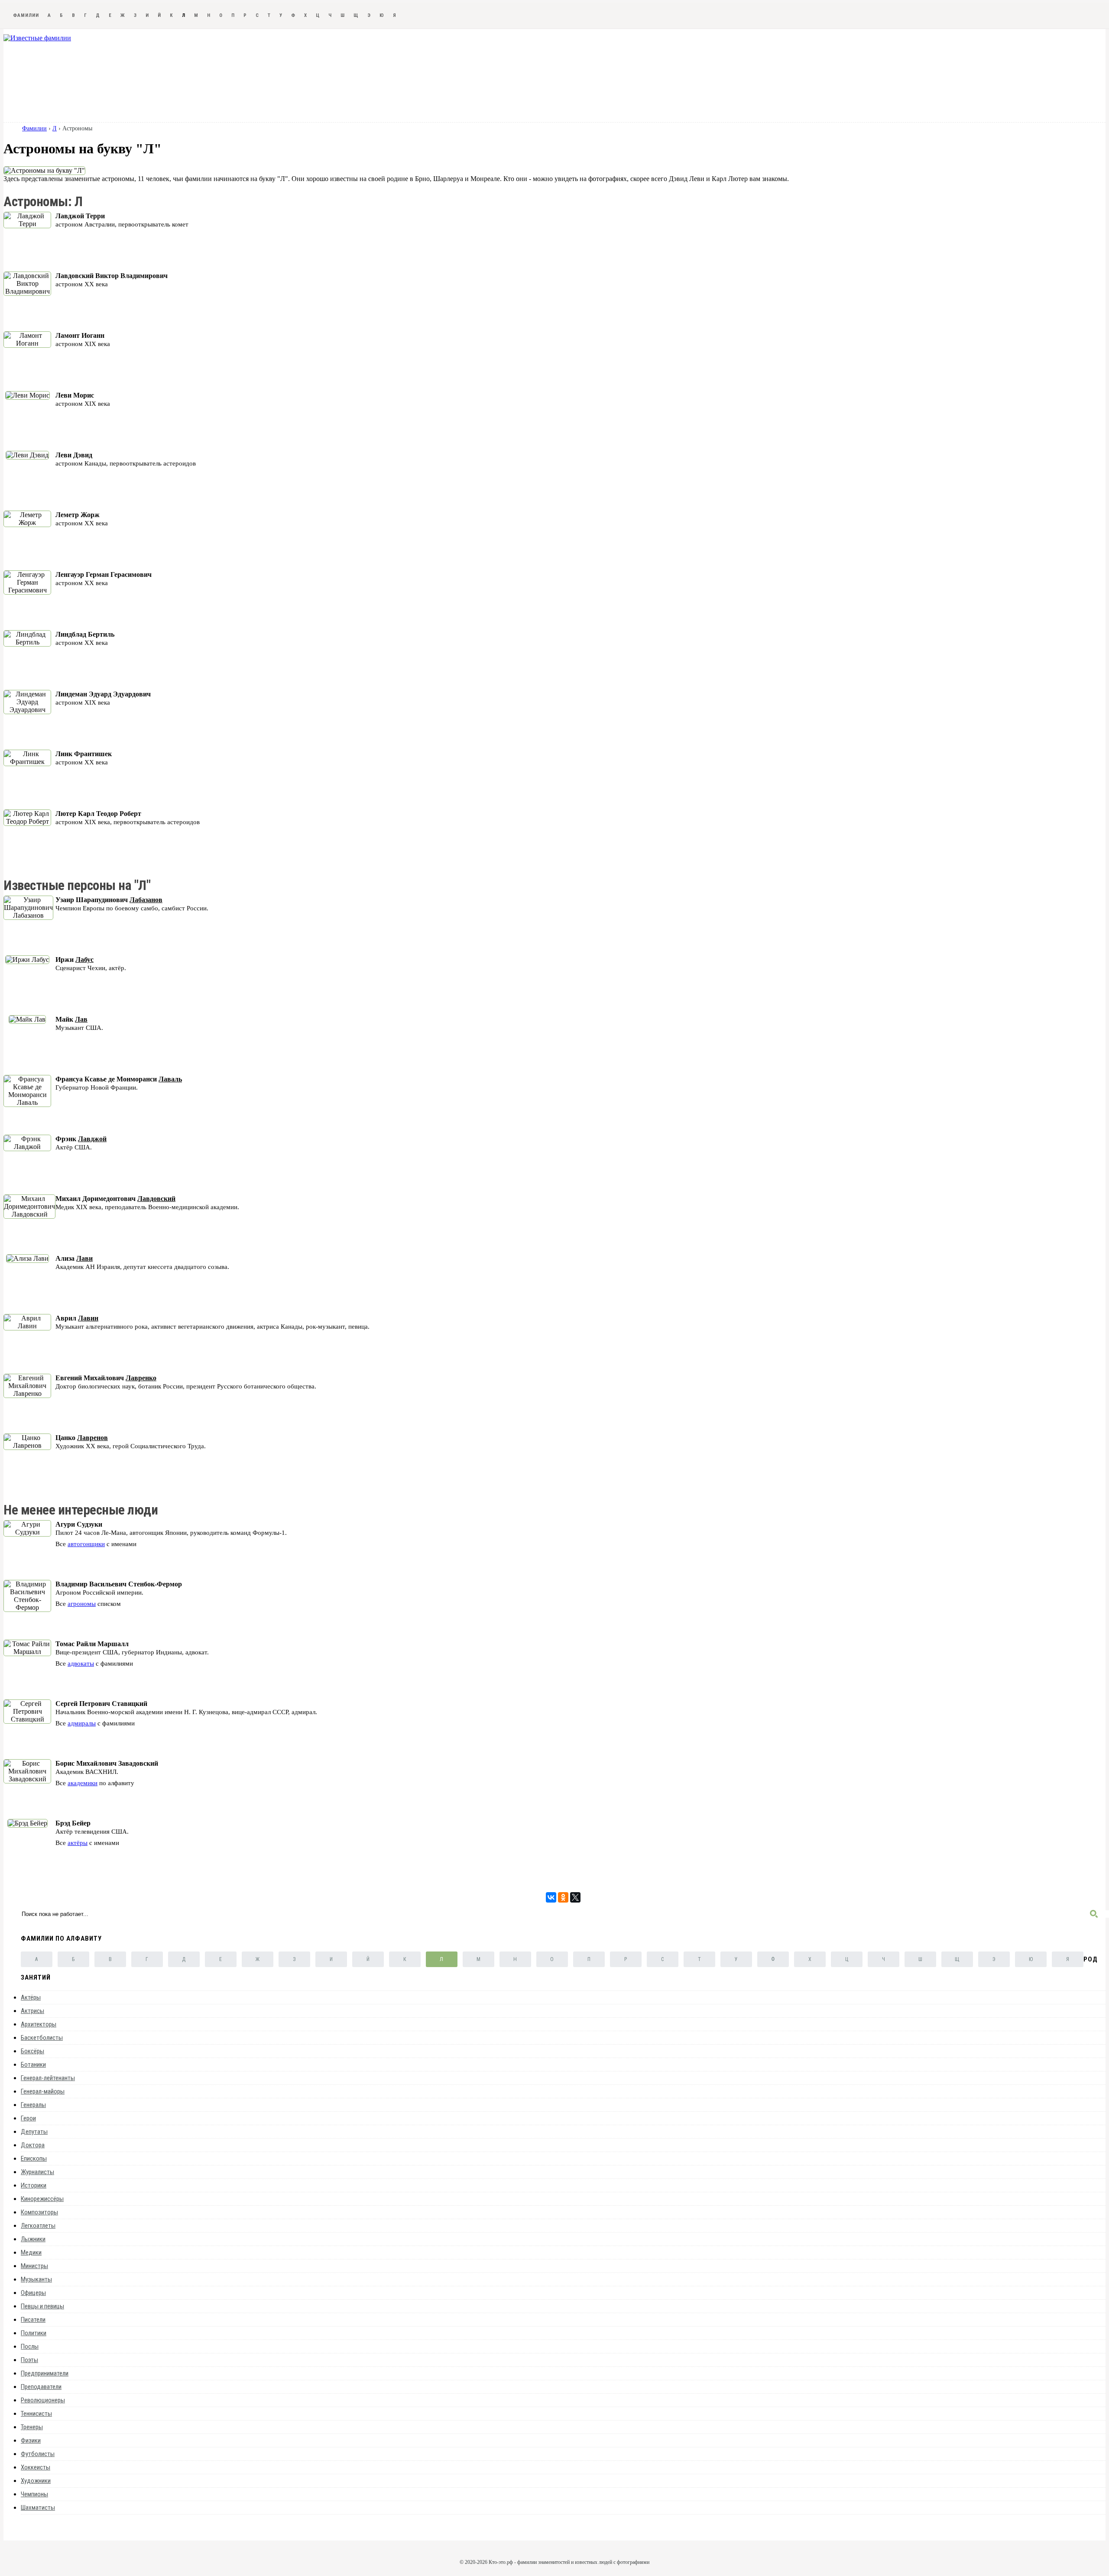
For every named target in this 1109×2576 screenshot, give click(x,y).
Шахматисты (38, 2508)
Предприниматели (45, 2373)
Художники (36, 2481)
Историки (34, 2185)
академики (83, 1783)
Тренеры (32, 2427)
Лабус (84, 960)
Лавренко (141, 1378)
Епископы (34, 2159)
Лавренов (92, 1438)
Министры (34, 2266)
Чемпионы (34, 2494)
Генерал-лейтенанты (48, 2078)
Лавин (88, 1318)
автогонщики (86, 1544)
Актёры (31, 1997)
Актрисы (32, 2011)
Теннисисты (36, 2414)
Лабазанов (146, 900)
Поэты (29, 2360)
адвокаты (81, 1663)
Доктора (33, 2145)
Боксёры (32, 2051)
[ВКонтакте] (551, 1897)
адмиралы (82, 1723)
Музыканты (36, 2279)
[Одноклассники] (563, 1897)
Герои (28, 2118)
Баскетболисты (42, 2038)
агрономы (82, 1604)
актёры (78, 1843)
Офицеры (33, 2293)
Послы (30, 2346)
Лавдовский (156, 1199)
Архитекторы (39, 2024)
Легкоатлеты (38, 2226)
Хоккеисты (36, 2467)
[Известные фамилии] (37, 38)
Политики (34, 2333)
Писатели (33, 2320)
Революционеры (43, 2400)
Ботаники (33, 2065)
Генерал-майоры (43, 2091)
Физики (31, 2440)
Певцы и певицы (42, 2306)
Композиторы (39, 2212)
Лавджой (92, 1139)
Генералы (33, 2105)
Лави (84, 1258)
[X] (575, 1897)
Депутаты (34, 2132)
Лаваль (170, 1079)
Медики (31, 2252)
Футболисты (38, 2454)
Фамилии (26, 15)
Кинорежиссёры (42, 2199)
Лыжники (33, 2239)
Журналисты (37, 2172)
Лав (81, 1019)
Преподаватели (41, 2387)
